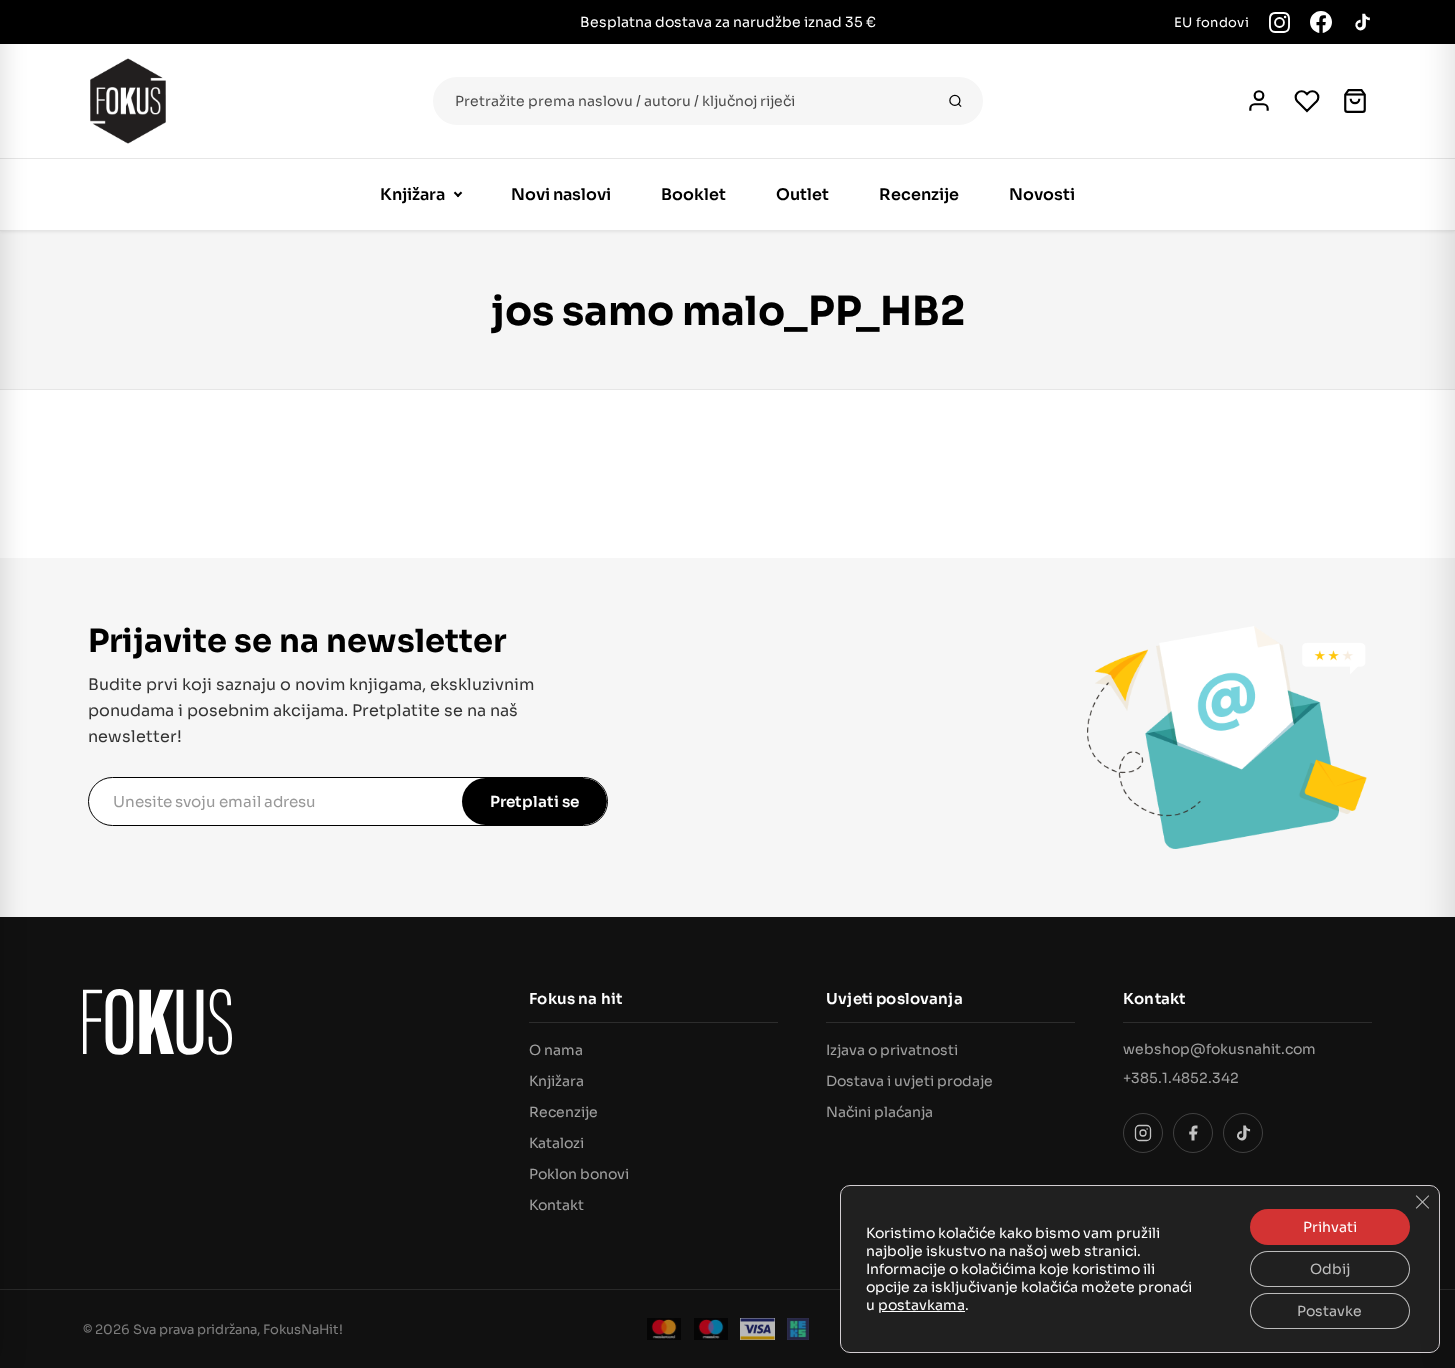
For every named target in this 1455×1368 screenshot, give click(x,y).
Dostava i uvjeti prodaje (909, 1081)
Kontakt (556, 1205)
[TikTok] (1362, 22)
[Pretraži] (955, 101)
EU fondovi (1211, 22)
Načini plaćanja (879, 1112)
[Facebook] (1321, 22)
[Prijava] (1259, 101)
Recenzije (919, 194)
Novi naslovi (561, 194)
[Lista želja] (1307, 101)
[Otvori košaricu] (1355, 101)
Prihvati (1330, 1227)
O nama (556, 1050)
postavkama (921, 1305)
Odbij (1330, 1269)
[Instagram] (1279, 22)
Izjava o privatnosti (892, 1050)
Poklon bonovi (579, 1174)
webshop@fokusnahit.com (1219, 1049)
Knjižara (412, 194)
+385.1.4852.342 (1181, 1078)
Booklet (693, 194)
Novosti (1042, 194)
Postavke (1329, 1311)
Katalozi (556, 1143)
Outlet (802, 194)
